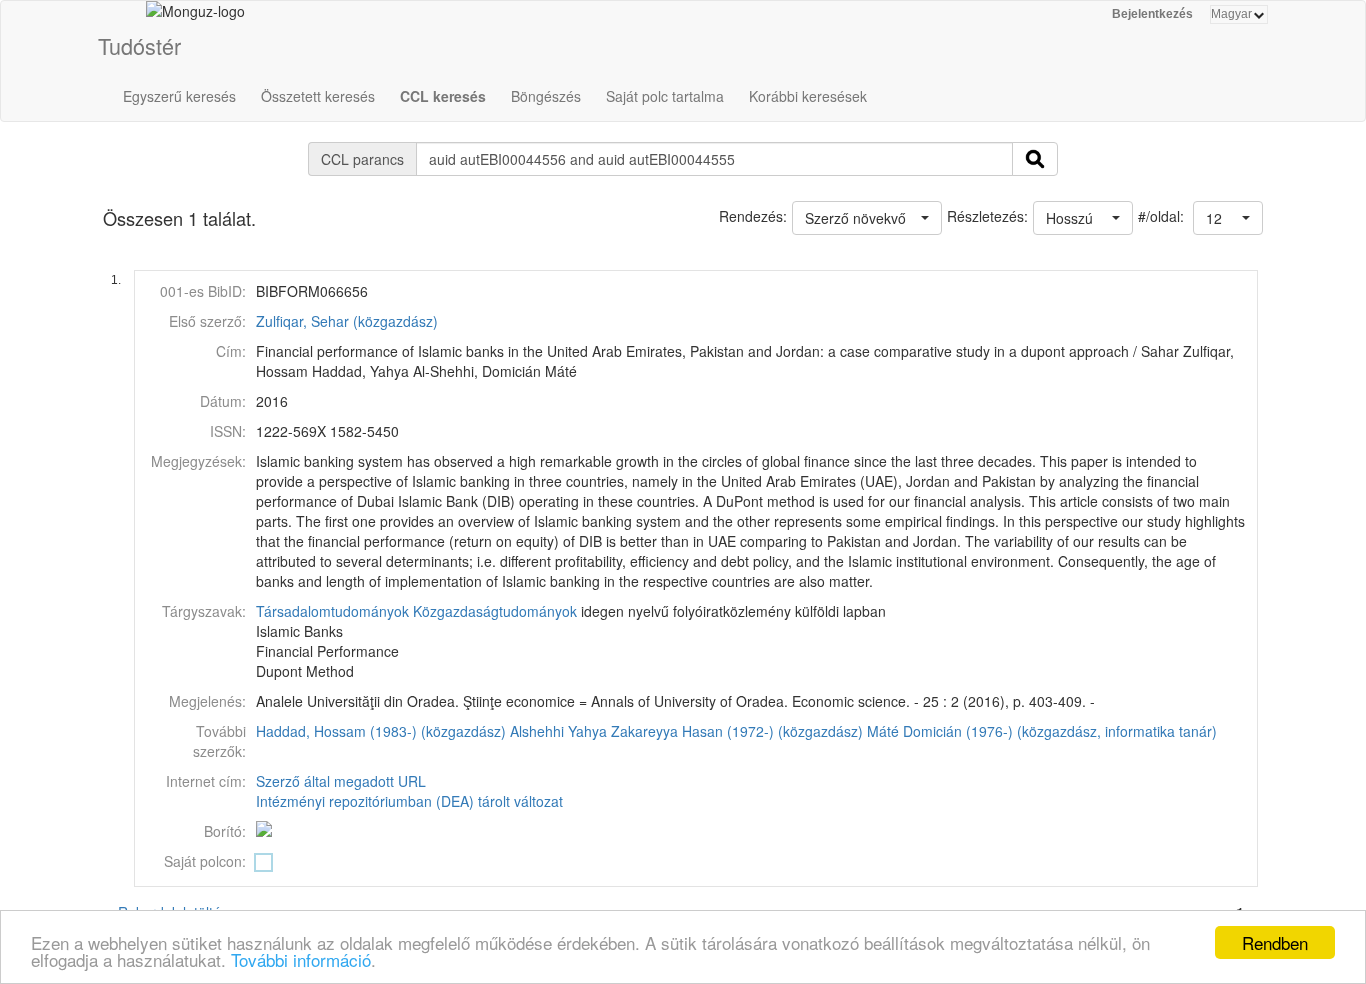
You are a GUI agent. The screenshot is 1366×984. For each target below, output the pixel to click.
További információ (301, 959)
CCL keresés (443, 96)
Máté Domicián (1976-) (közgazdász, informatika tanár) (1042, 731)
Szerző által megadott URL (341, 781)
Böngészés (546, 96)
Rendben (1275, 942)
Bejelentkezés (1152, 14)
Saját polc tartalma (665, 96)
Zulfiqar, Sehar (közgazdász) (347, 321)
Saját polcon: (205, 861)
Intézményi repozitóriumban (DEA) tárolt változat (409, 801)
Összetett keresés (318, 96)
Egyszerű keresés (179, 96)
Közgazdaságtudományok (495, 611)
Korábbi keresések (808, 96)
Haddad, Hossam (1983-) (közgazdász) (381, 731)
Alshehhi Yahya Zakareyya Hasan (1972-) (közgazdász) (686, 731)
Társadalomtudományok (332, 611)
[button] (1228, 218)
